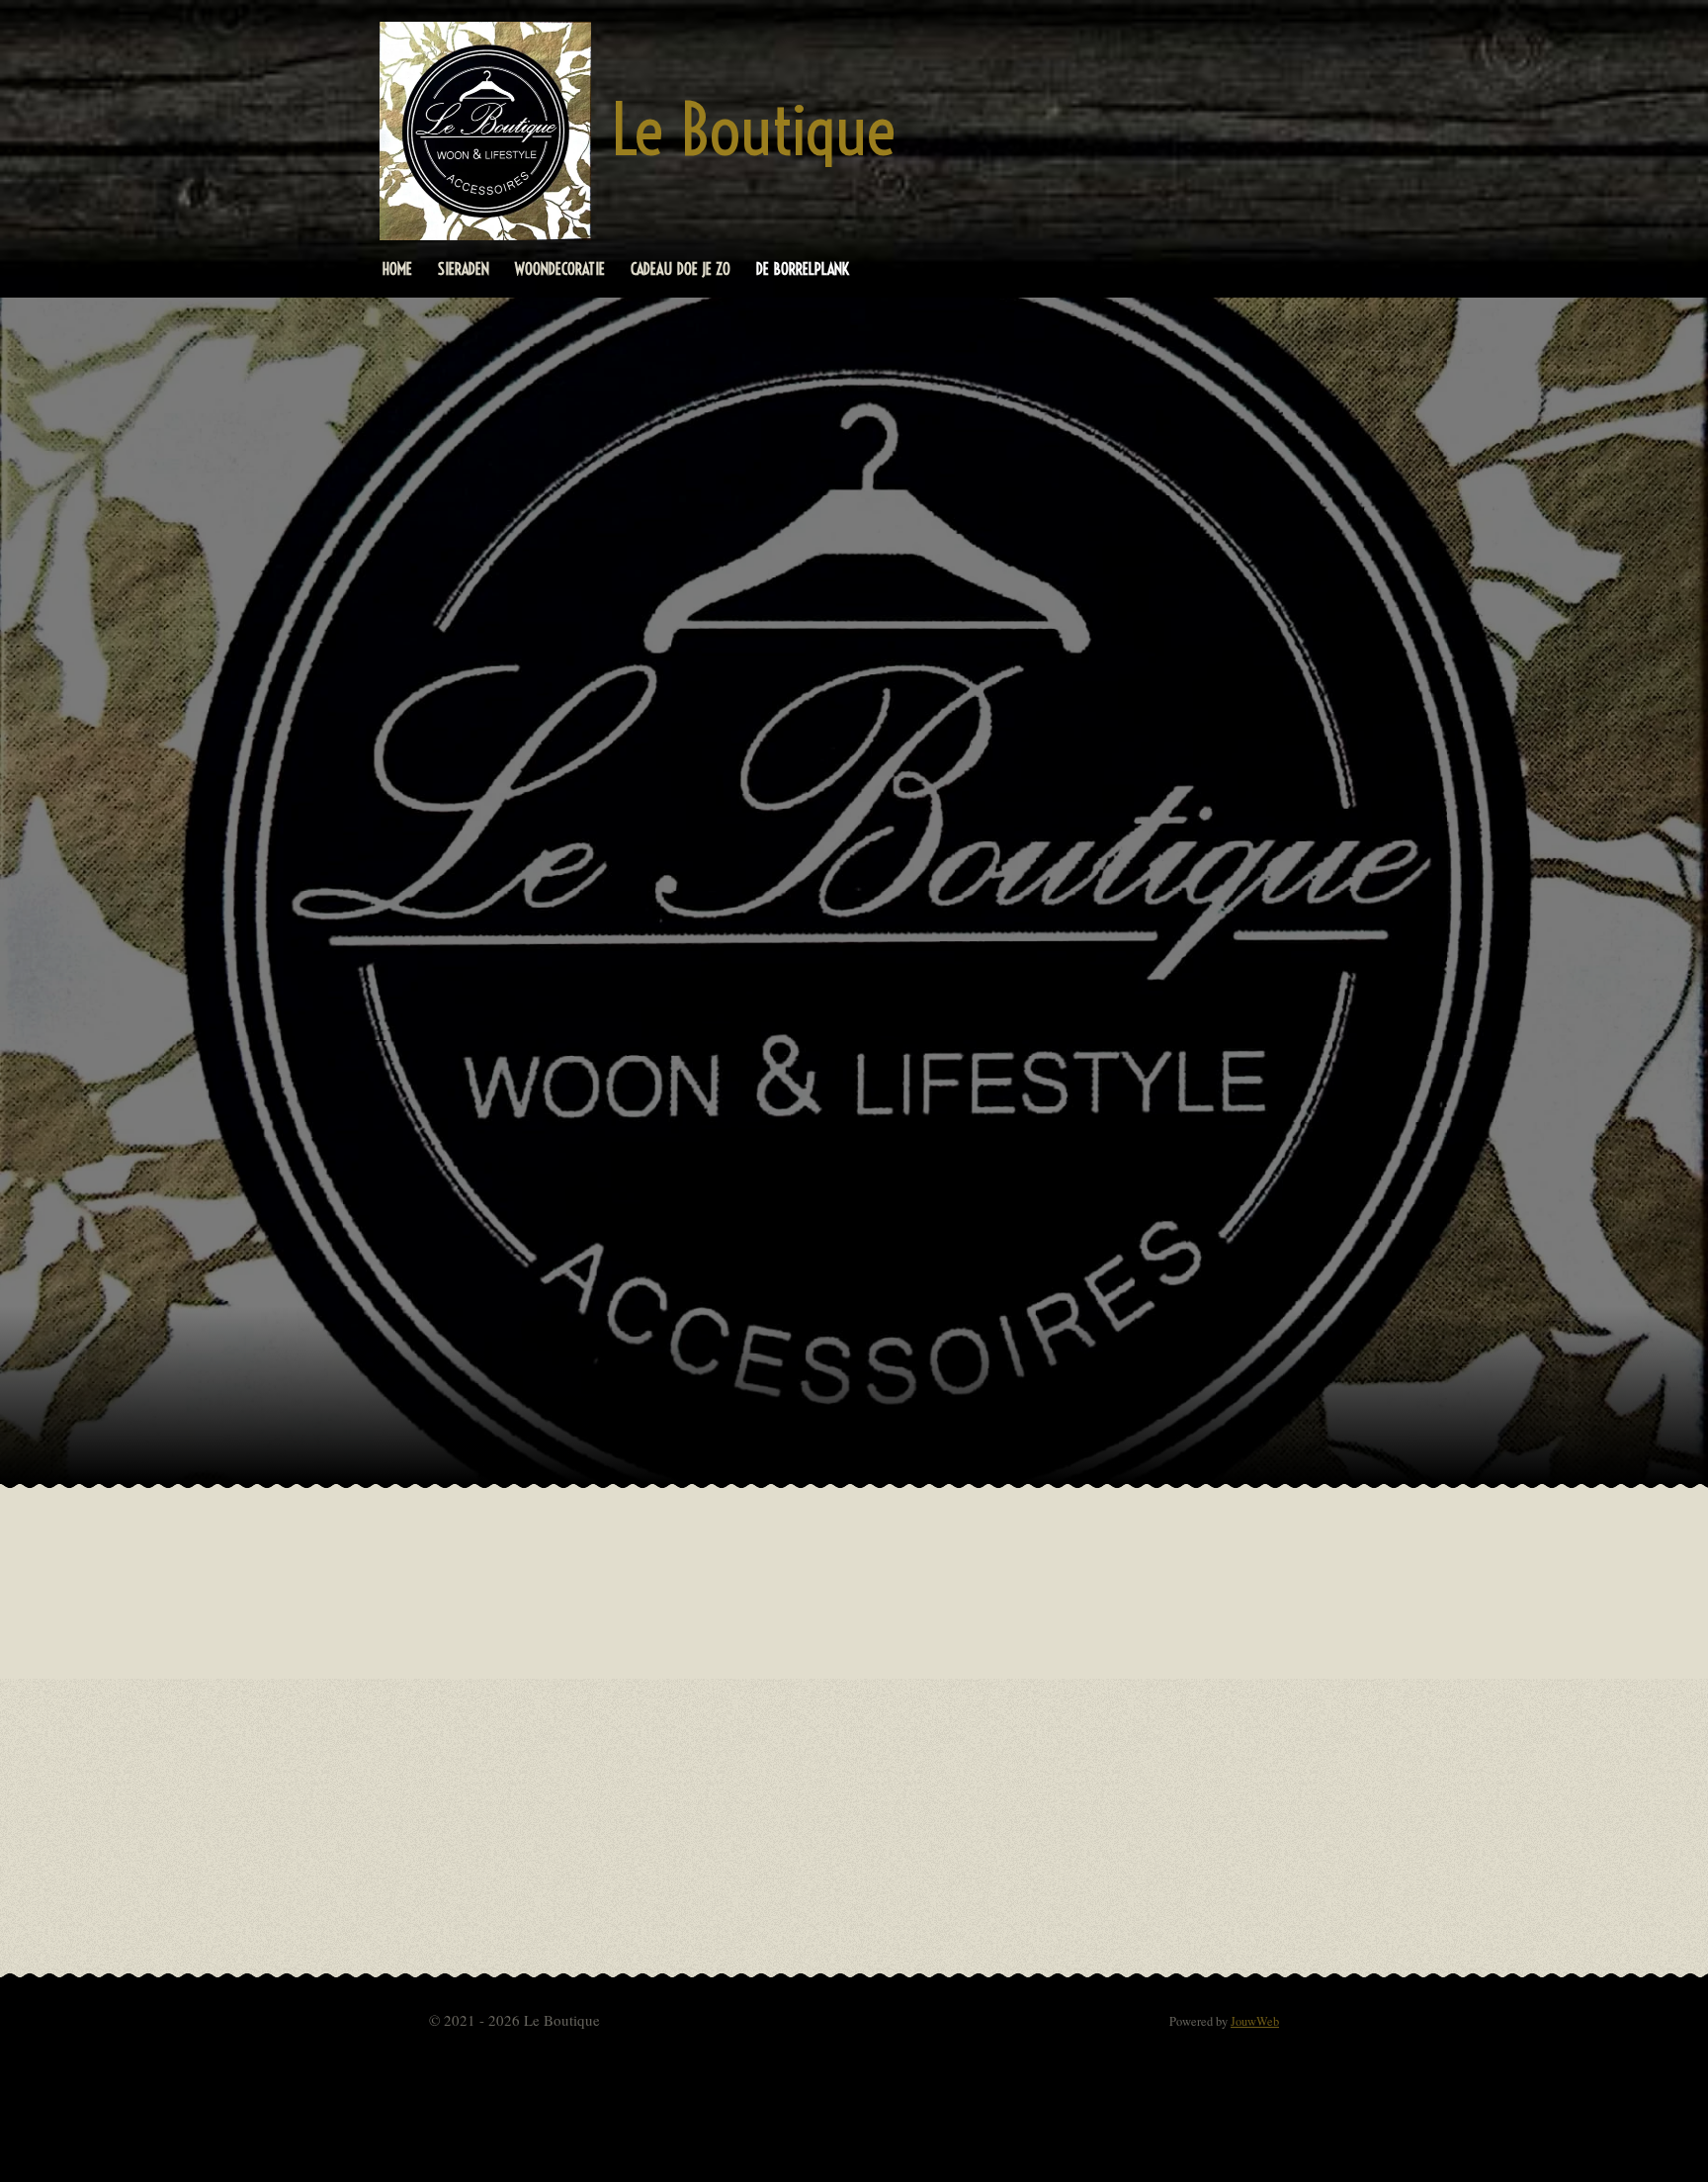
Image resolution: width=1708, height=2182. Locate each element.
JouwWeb (1255, 2021)
